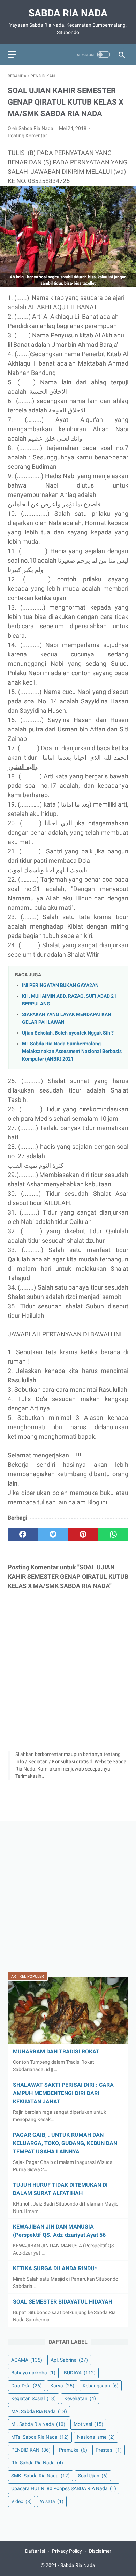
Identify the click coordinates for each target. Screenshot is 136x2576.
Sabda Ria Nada (68, 13)
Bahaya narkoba (33, 2373)
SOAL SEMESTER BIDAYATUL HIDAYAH (63, 2302)
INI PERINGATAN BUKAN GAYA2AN (60, 985)
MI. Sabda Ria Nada (38, 2424)
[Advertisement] (68, 1897)
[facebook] (23, 1535)
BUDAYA (80, 2373)
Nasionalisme (96, 2437)
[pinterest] (83, 1535)
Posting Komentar (27, 136)
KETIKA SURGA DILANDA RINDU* (55, 2268)
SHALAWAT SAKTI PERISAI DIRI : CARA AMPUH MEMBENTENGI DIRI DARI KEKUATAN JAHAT (63, 2093)
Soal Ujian (93, 2476)
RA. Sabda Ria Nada (37, 2463)
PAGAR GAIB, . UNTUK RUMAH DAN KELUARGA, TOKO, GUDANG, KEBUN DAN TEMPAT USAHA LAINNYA (65, 2143)
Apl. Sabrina (69, 2360)
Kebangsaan (101, 2386)
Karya (62, 2386)
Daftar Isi (35, 2551)
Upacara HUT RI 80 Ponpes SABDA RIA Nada (64, 2488)
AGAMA (27, 2360)
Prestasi (109, 2450)
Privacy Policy (67, 2551)
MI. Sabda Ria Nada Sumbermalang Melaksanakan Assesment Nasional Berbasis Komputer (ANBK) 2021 (72, 1051)
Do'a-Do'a (27, 2386)
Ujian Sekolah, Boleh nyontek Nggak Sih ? (68, 1033)
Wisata (52, 2501)
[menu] (12, 55)
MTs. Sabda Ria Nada (40, 2437)
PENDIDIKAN (31, 2450)
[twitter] (53, 1535)
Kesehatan (80, 2398)
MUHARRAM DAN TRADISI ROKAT (56, 2051)
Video (21, 2501)
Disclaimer (100, 2551)
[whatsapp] (114, 1535)
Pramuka (73, 2450)
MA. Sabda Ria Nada (39, 2411)
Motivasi (88, 2424)
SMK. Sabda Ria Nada (40, 2476)
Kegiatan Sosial (33, 2398)
